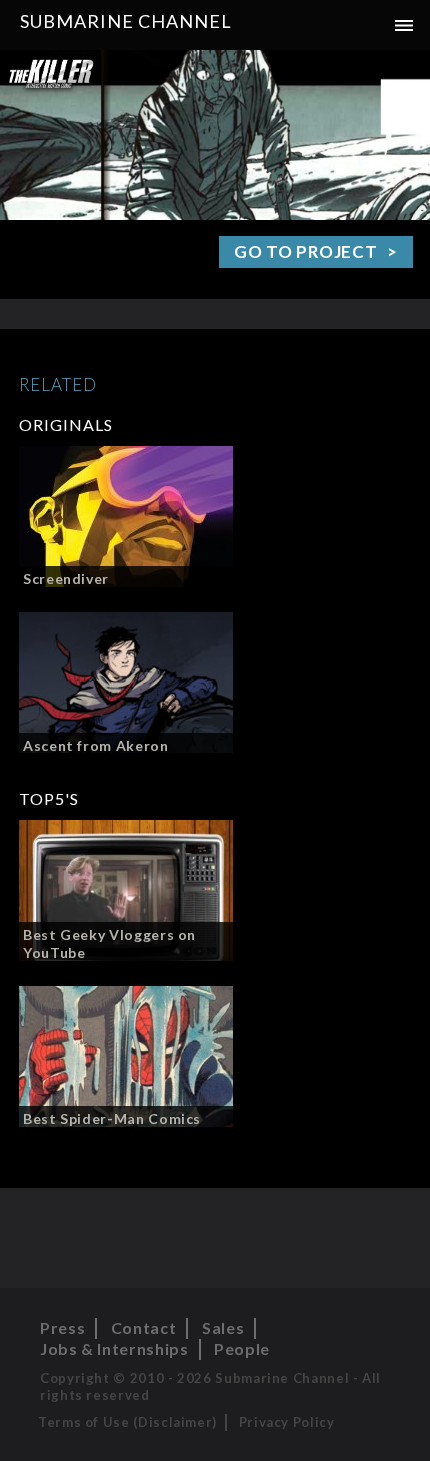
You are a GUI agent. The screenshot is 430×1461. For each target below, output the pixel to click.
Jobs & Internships (114, 1348)
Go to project (305, 251)
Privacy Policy (287, 1422)
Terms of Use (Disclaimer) (127, 1422)
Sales (223, 1327)
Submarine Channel (126, 21)
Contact (143, 1327)
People (242, 1348)
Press (62, 1327)
